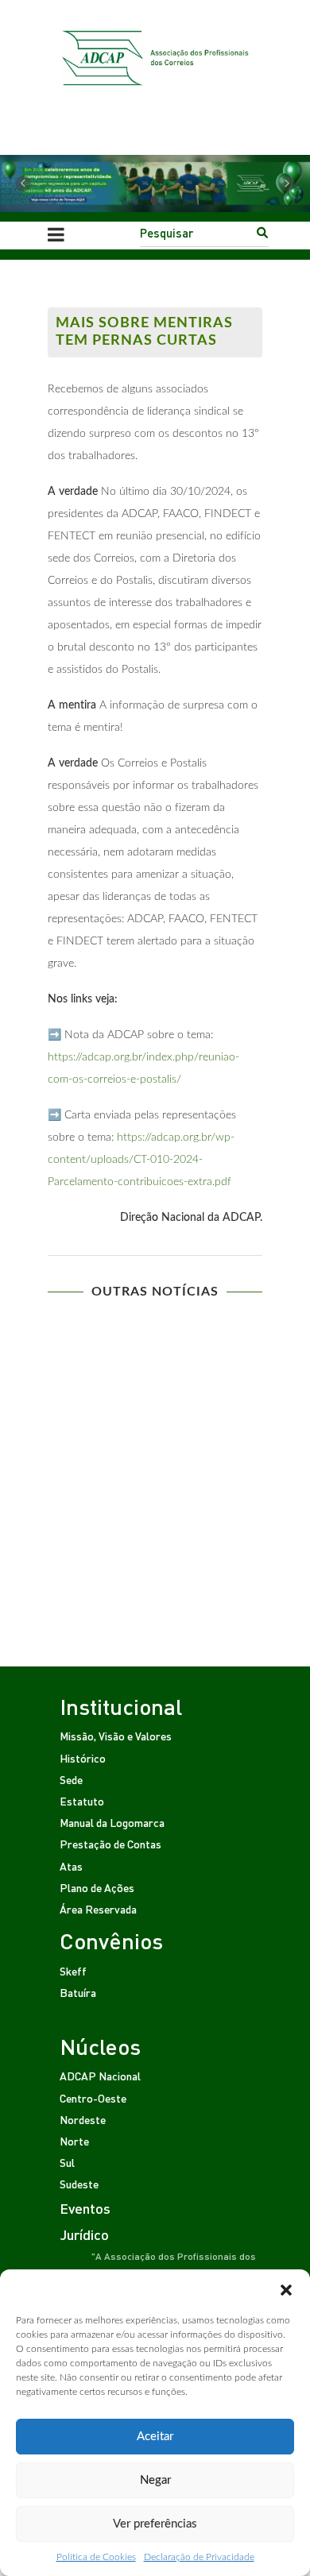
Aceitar (155, 2437)
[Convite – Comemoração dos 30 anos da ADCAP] (155, 1399)
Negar (155, 2480)
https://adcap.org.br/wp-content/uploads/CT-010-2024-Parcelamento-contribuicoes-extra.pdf (141, 1160)
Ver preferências (155, 2524)
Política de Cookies (96, 2557)
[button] (286, 2289)
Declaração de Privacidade (199, 2557)
